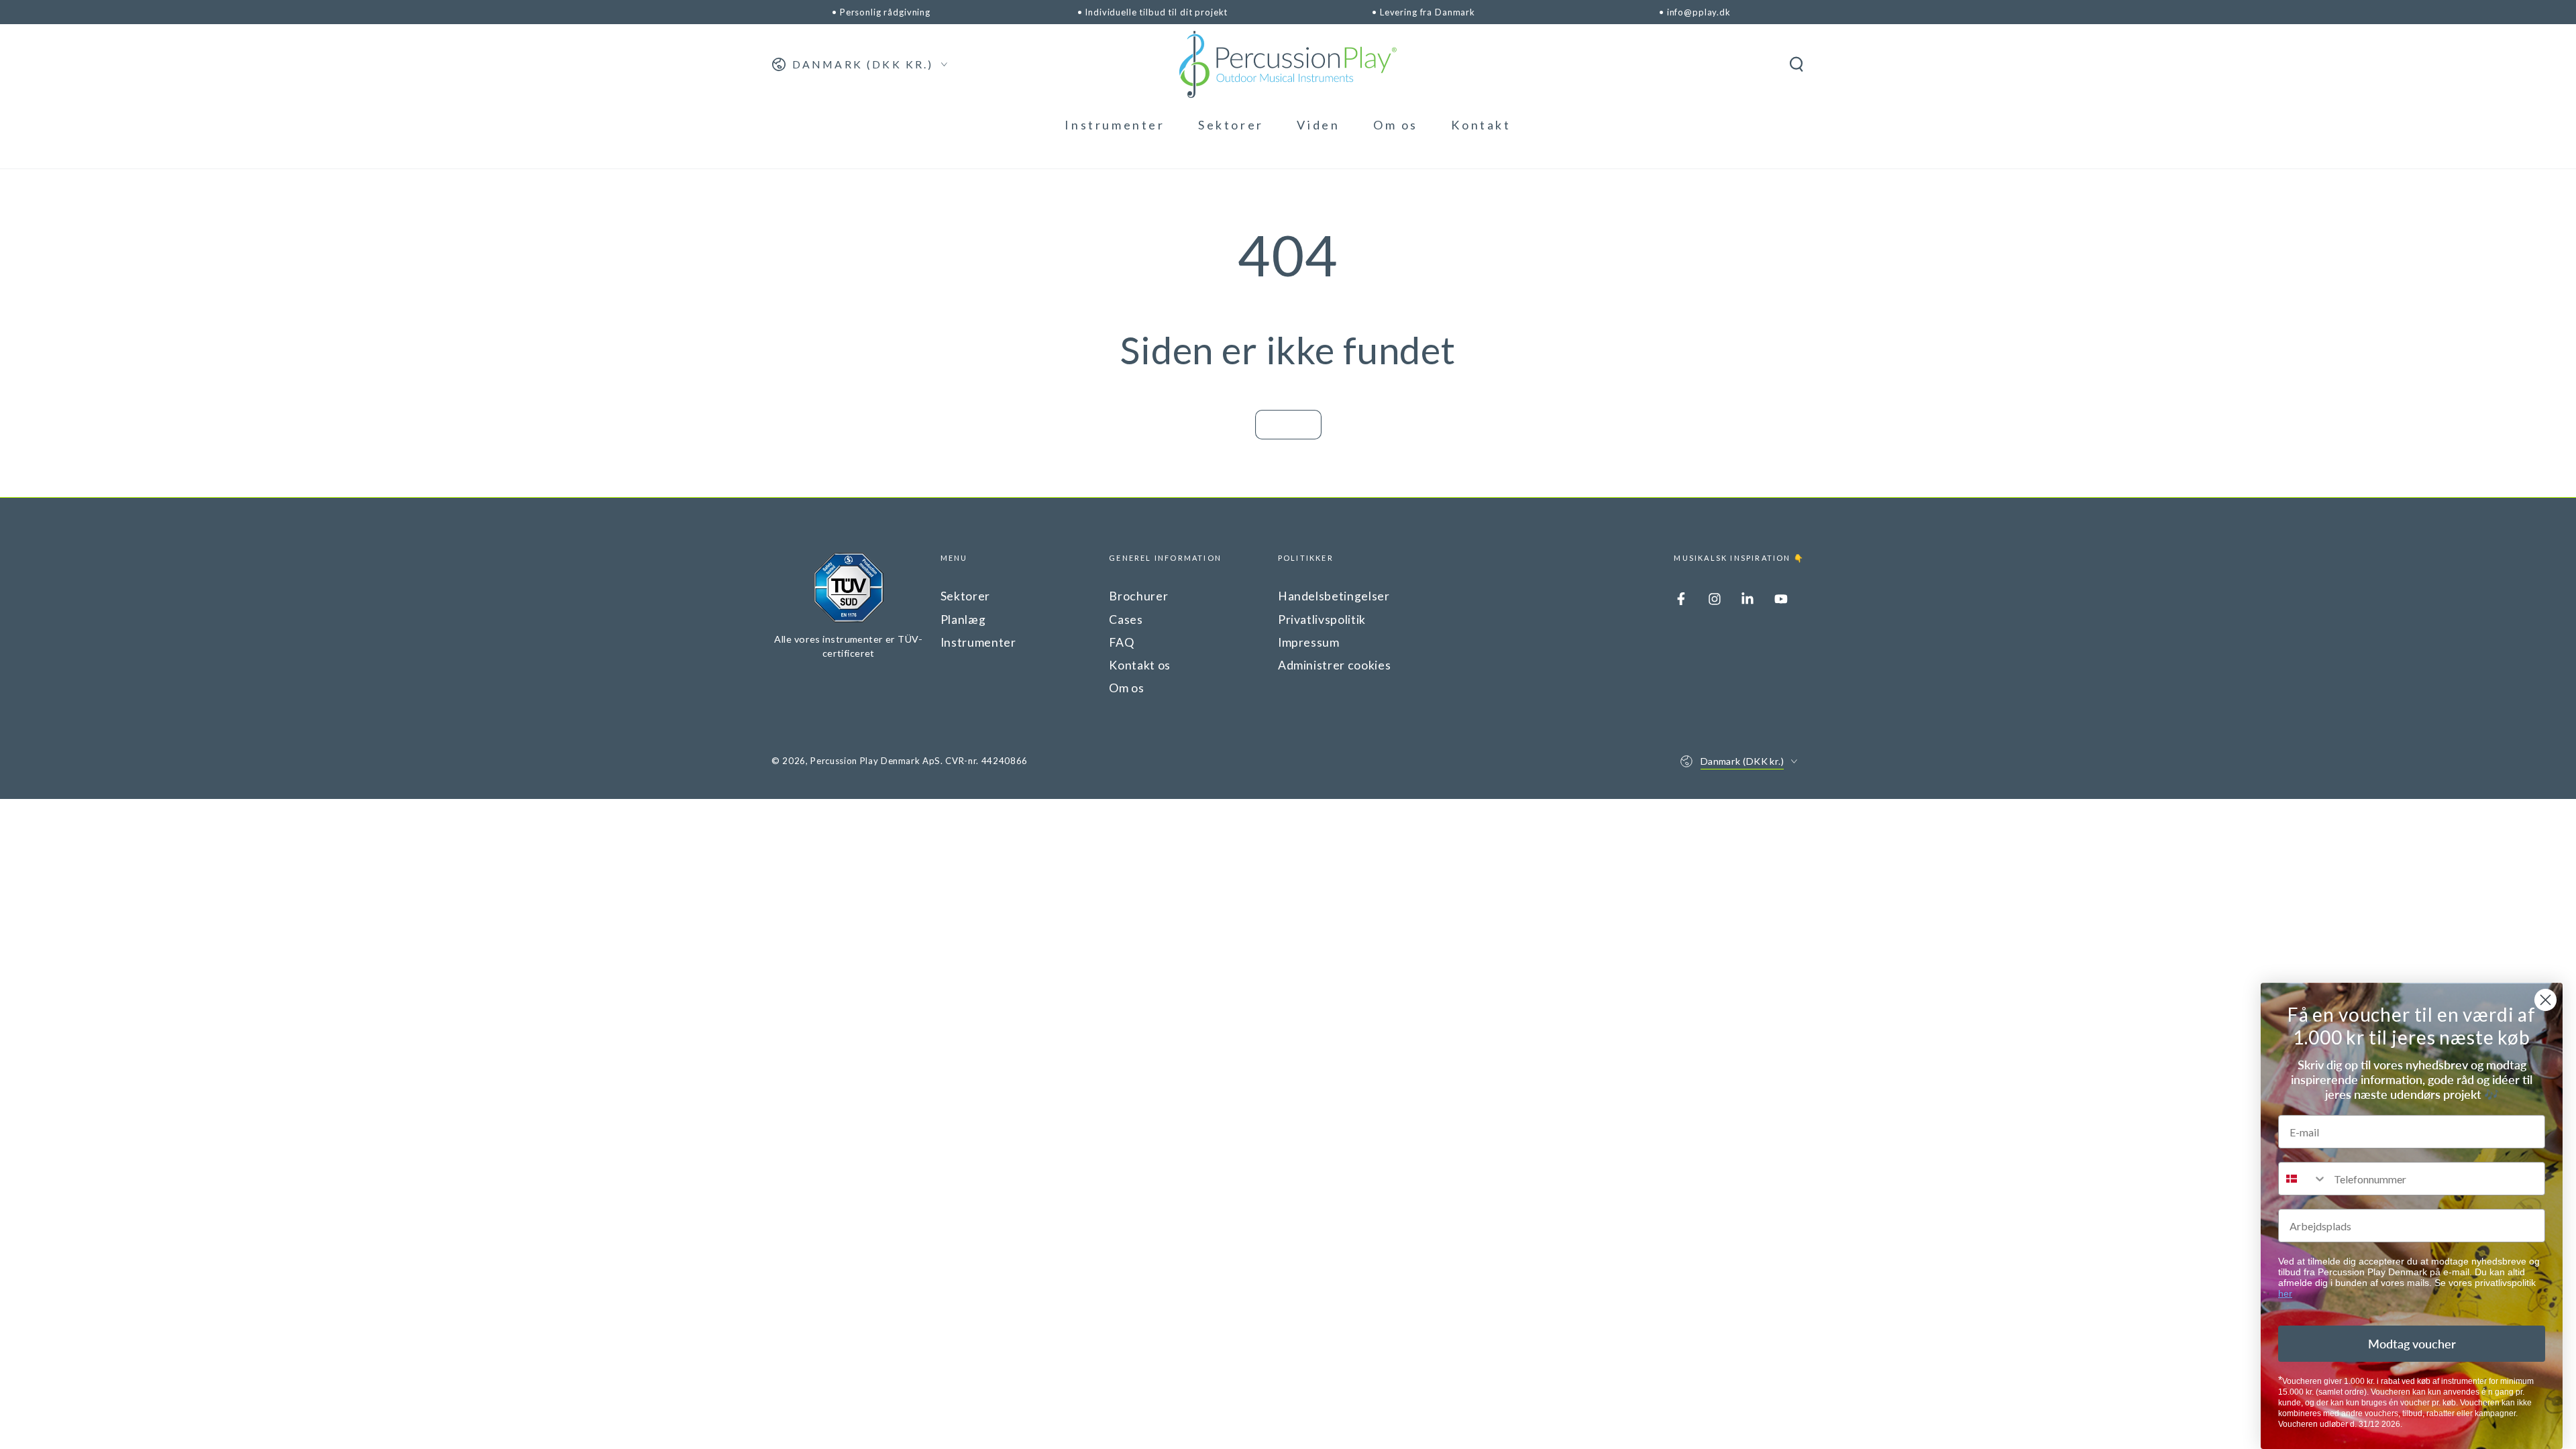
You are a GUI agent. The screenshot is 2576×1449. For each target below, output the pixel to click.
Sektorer (965, 596)
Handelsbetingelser (1334, 596)
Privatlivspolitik (1322, 620)
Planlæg (963, 620)
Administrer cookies (1335, 665)
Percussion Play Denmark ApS (875, 761)
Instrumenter (978, 642)
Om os (1126, 688)
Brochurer (1138, 596)
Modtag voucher (2412, 1344)
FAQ (1121, 642)
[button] (1796, 64)
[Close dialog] (2545, 1000)
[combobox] (2303, 1179)
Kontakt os (1140, 665)
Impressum (1309, 642)
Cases (1126, 620)
